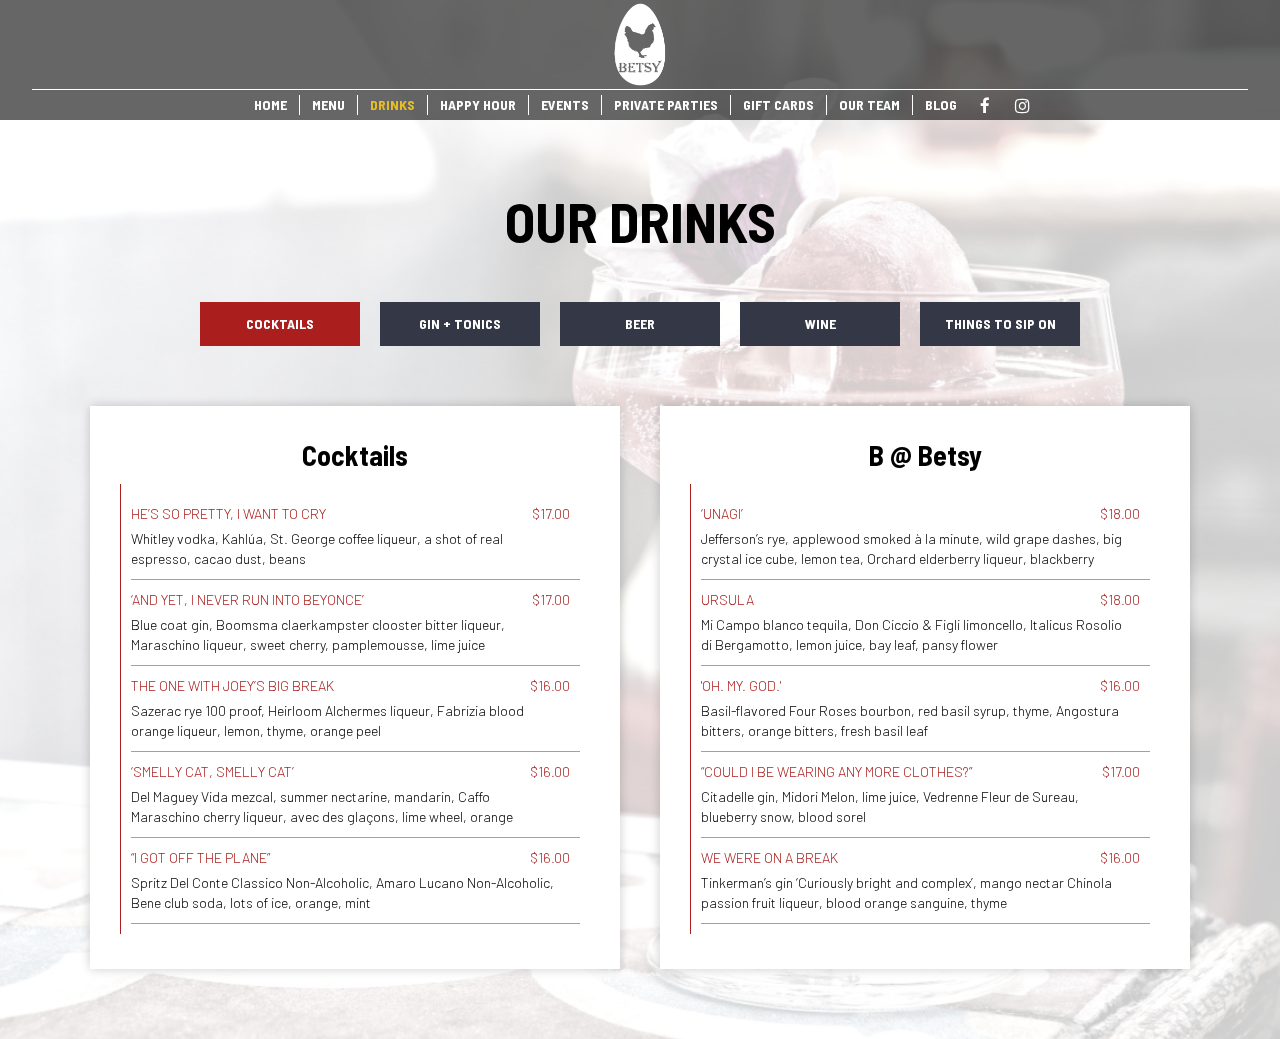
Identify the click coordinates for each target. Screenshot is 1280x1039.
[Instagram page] (1022, 106)
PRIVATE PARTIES (666, 104)
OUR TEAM (869, 104)
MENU (328, 104)
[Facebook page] (985, 106)
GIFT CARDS (778, 104)
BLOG (941, 104)
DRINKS (392, 104)
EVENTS (565, 104)
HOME (270, 104)
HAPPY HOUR (478, 104)
